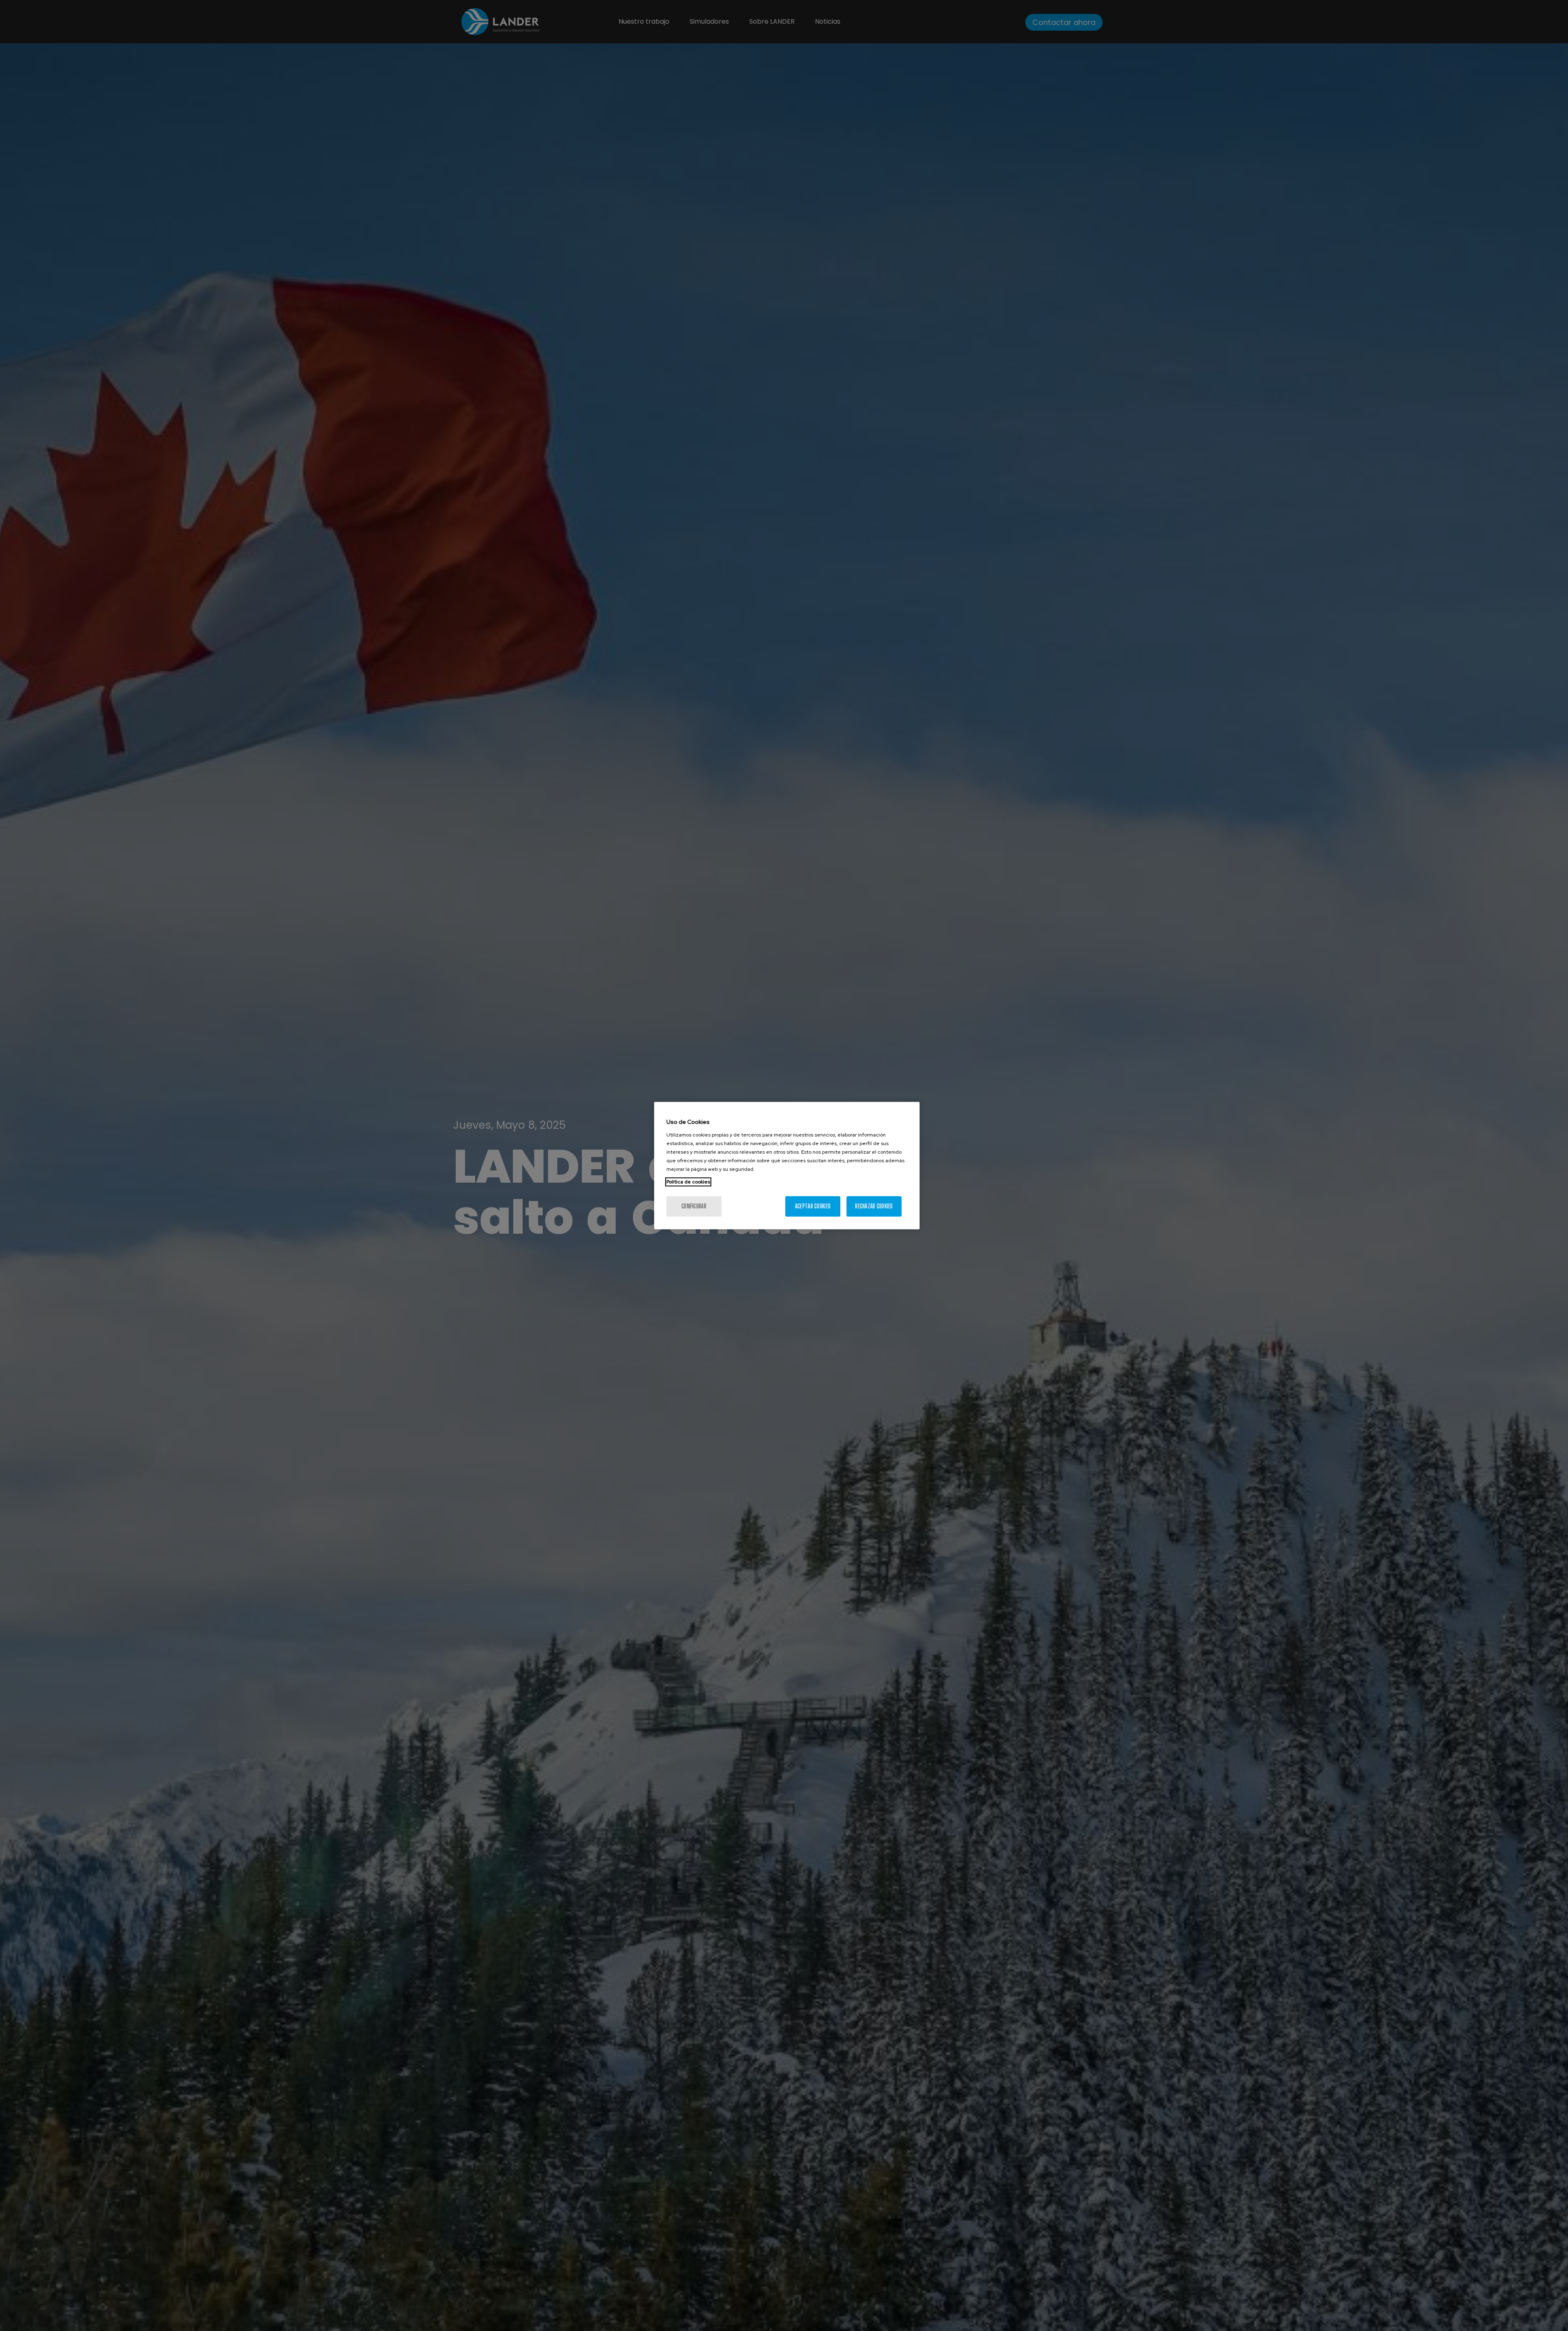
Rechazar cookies (874, 1206)
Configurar (694, 1206)
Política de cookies (688, 1182)
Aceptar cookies (813, 1206)
